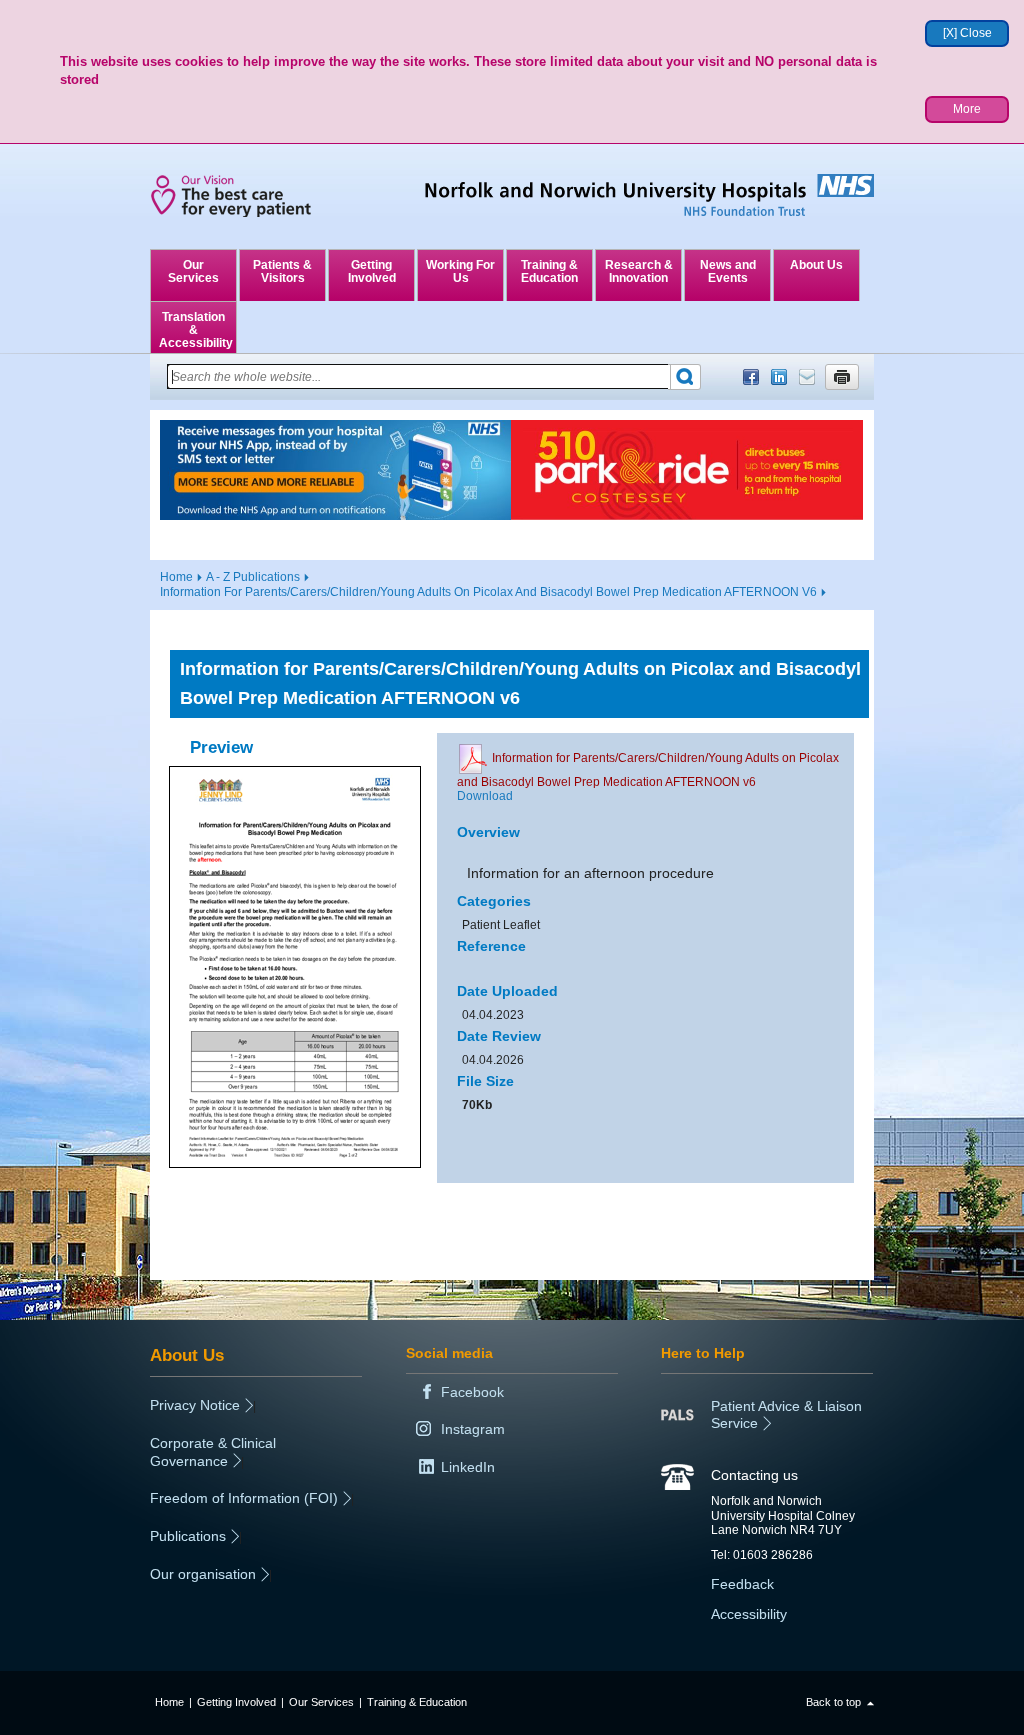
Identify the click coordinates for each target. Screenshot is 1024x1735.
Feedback (742, 1584)
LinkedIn (779, 377)
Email (807, 377)
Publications (188, 1536)
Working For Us (460, 271)
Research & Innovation (639, 271)
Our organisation (203, 1574)
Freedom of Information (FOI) (244, 1498)
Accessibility (749, 1614)
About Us (816, 265)
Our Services (193, 271)
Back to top (833, 1702)
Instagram (473, 1429)
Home (176, 577)
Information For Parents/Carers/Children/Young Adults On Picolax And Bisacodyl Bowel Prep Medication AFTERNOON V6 (488, 592)
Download (485, 796)
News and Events (728, 271)
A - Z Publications (253, 577)
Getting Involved (372, 271)
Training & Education (549, 271)
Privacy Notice (195, 1405)
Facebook (751, 377)
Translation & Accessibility (196, 330)
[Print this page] (842, 377)
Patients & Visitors (282, 271)
